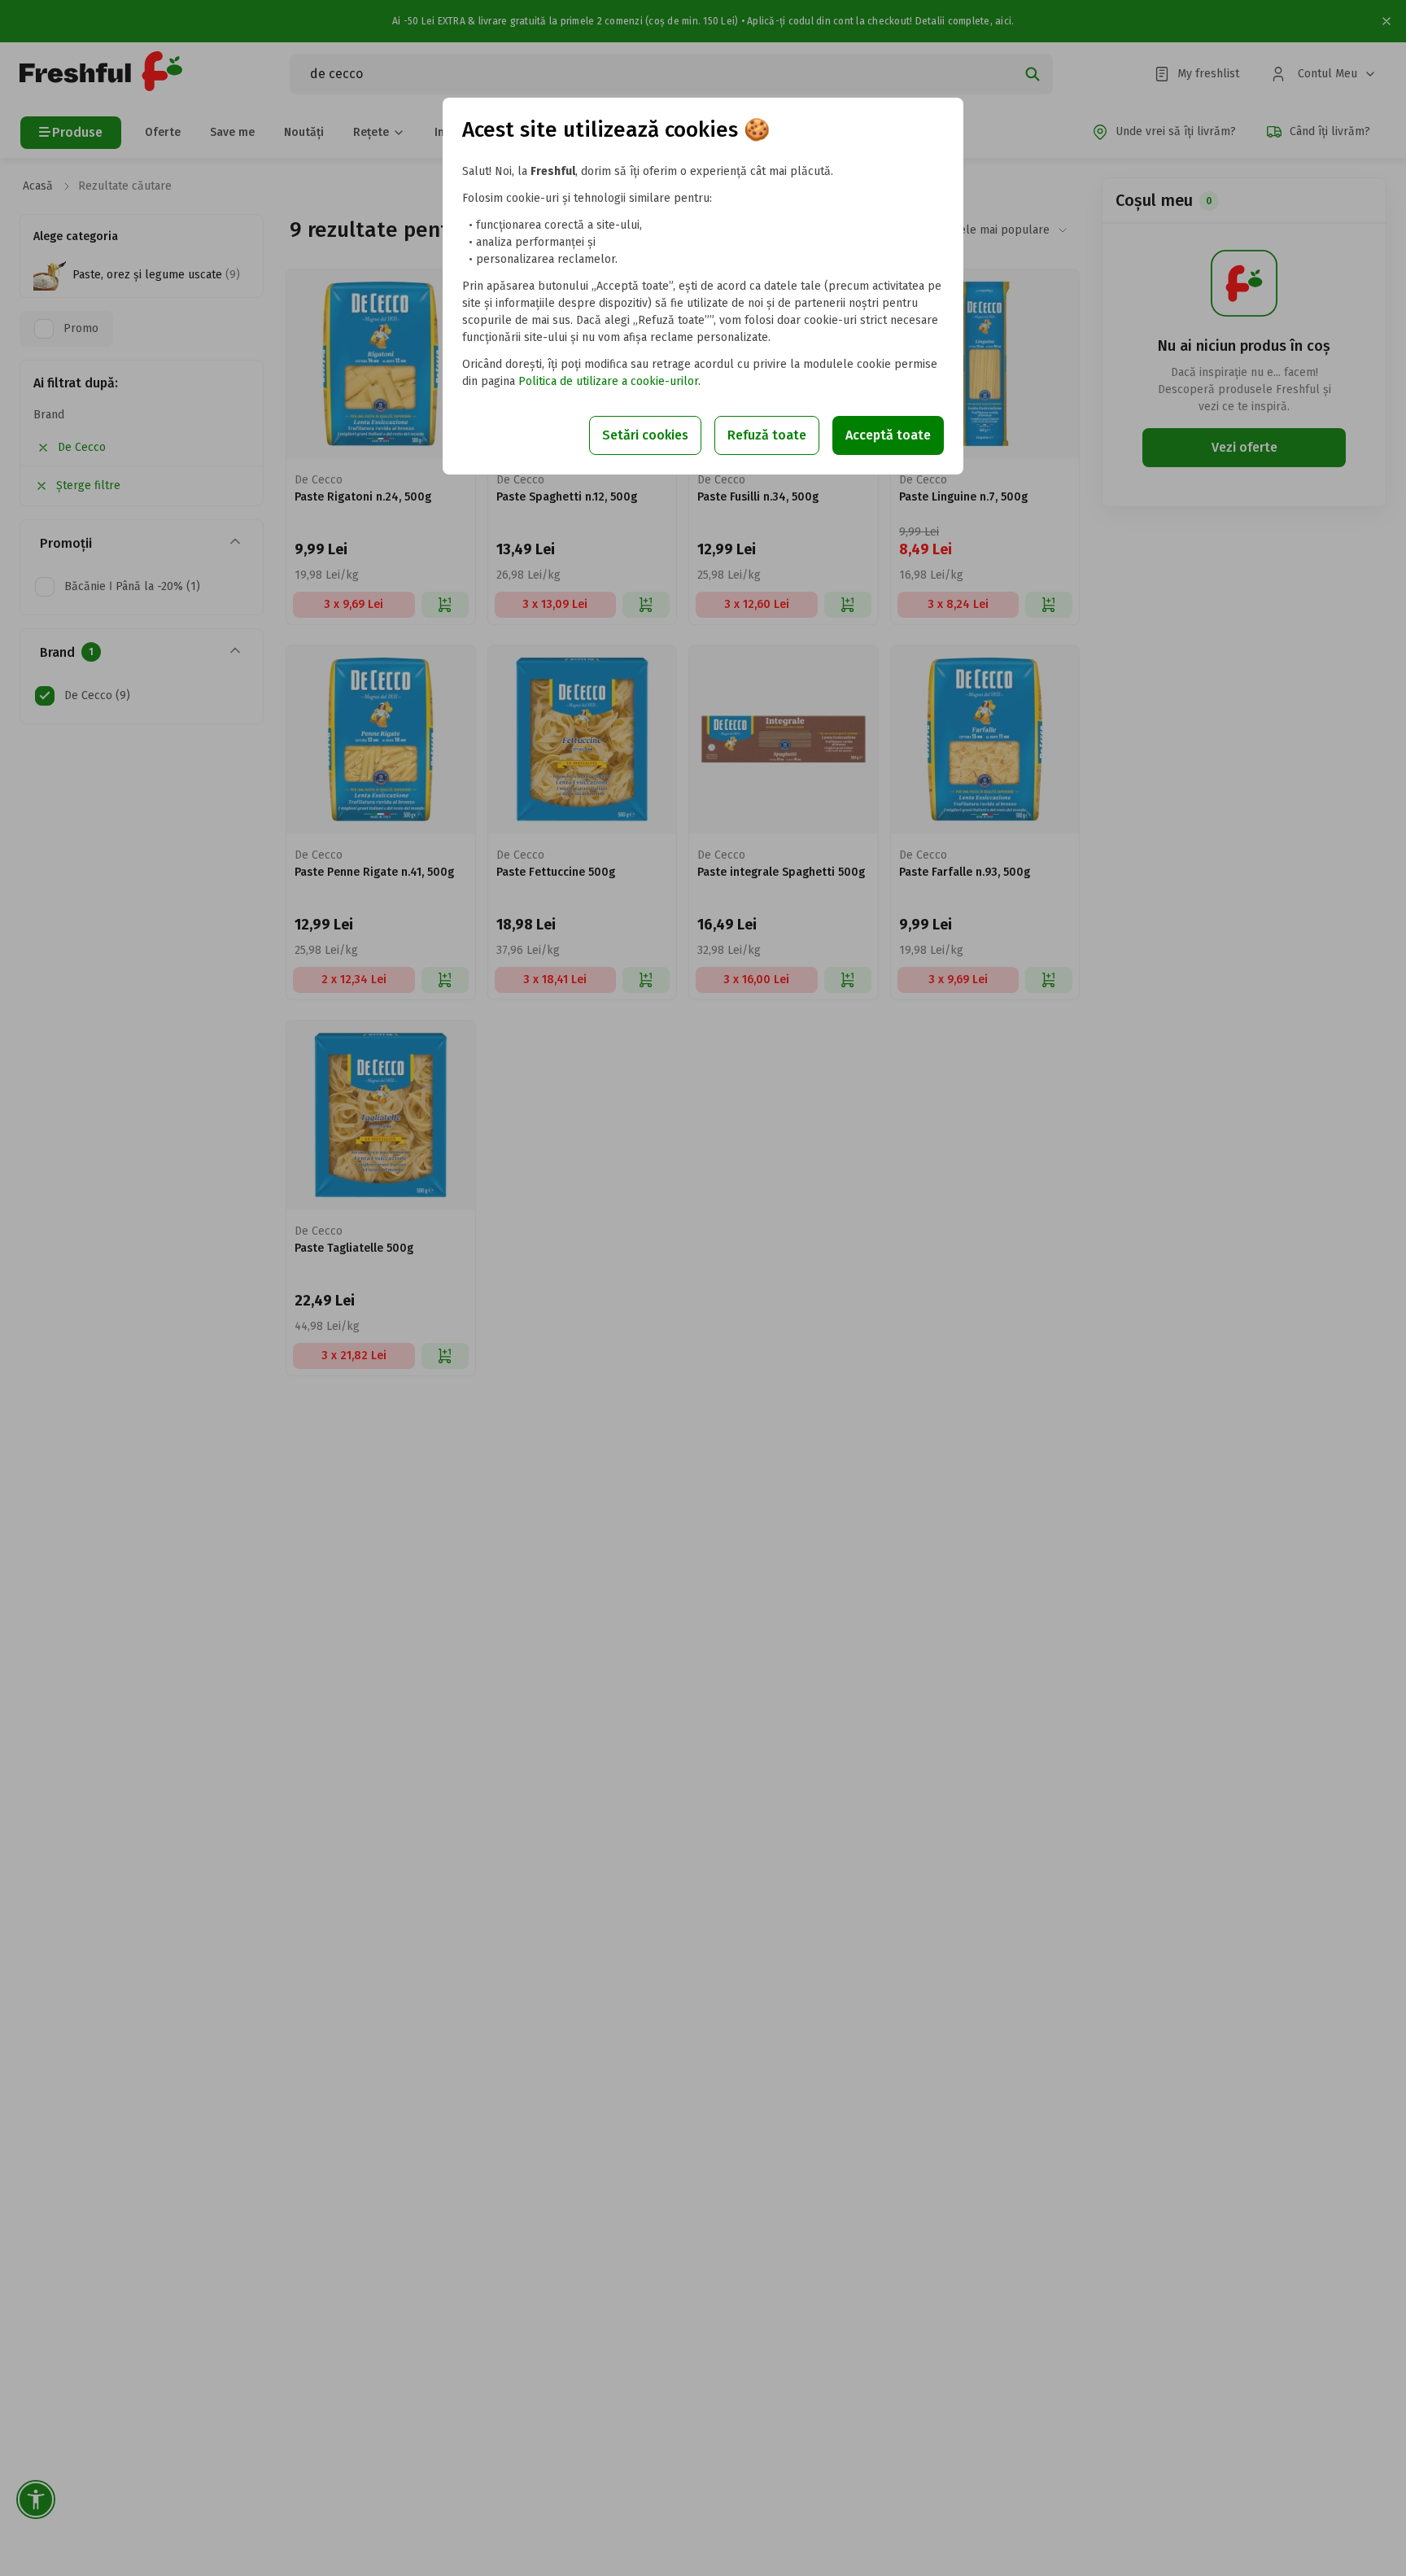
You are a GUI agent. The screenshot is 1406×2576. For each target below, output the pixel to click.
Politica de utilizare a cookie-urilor (608, 381)
